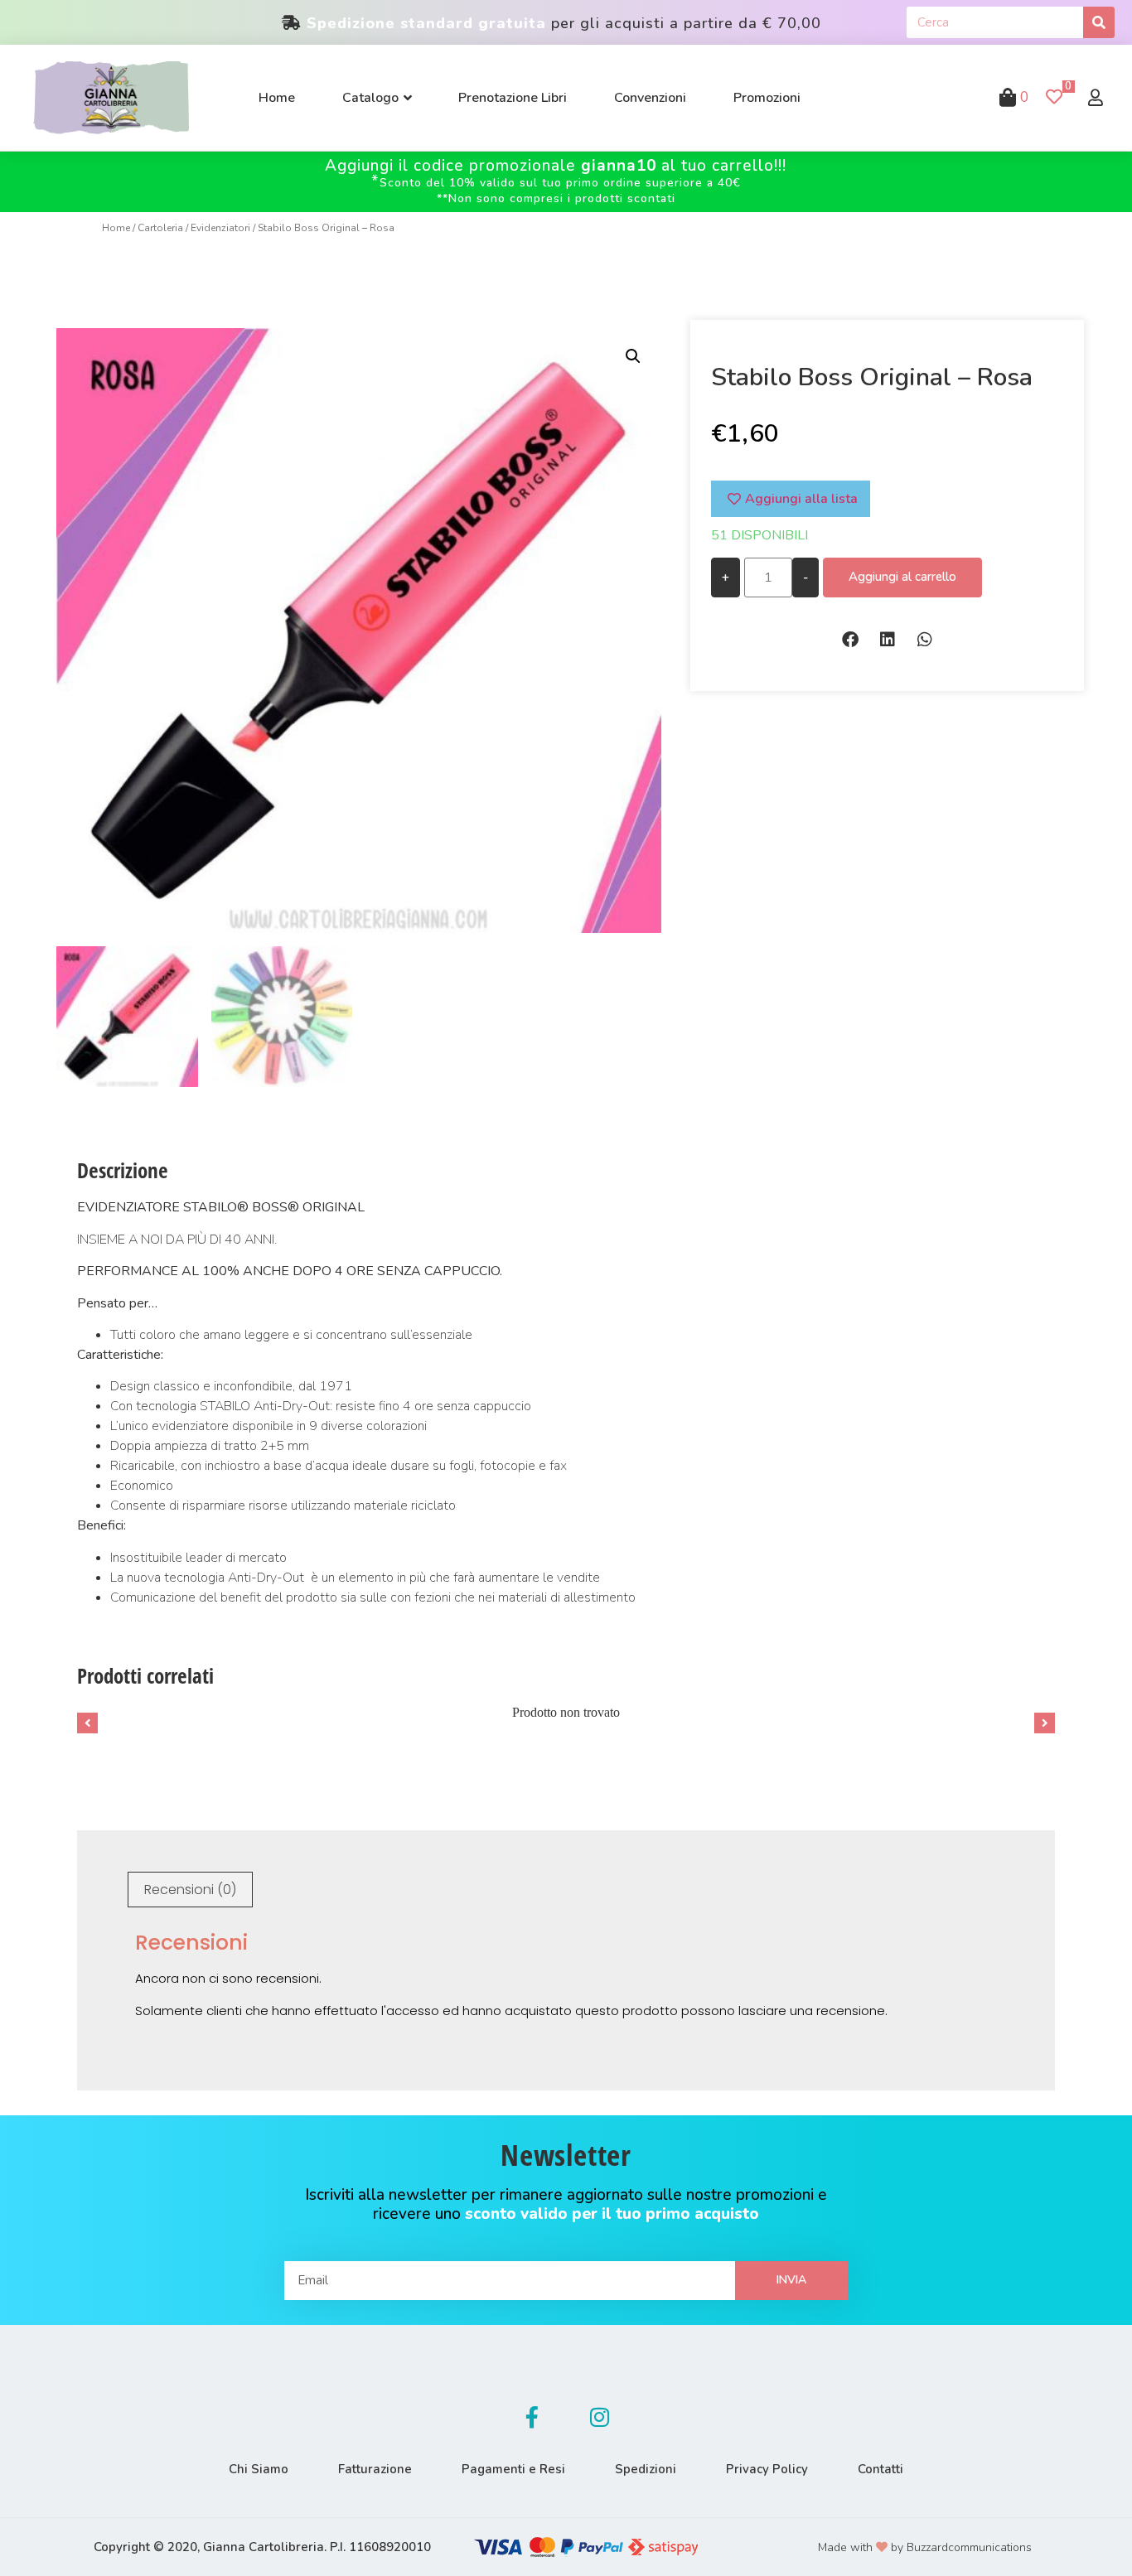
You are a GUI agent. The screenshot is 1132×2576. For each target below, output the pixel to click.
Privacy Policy (767, 2469)
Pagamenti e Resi (513, 2469)
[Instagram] (600, 2417)
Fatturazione (375, 2469)
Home (116, 228)
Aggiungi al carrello (902, 577)
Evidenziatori (220, 228)
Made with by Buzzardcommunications (925, 2547)
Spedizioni (646, 2469)
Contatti (880, 2469)
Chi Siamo (259, 2469)
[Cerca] (1099, 22)
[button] (850, 639)
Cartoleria (160, 228)
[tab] (190, 1890)
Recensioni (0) (190, 1890)
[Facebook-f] (532, 2417)
